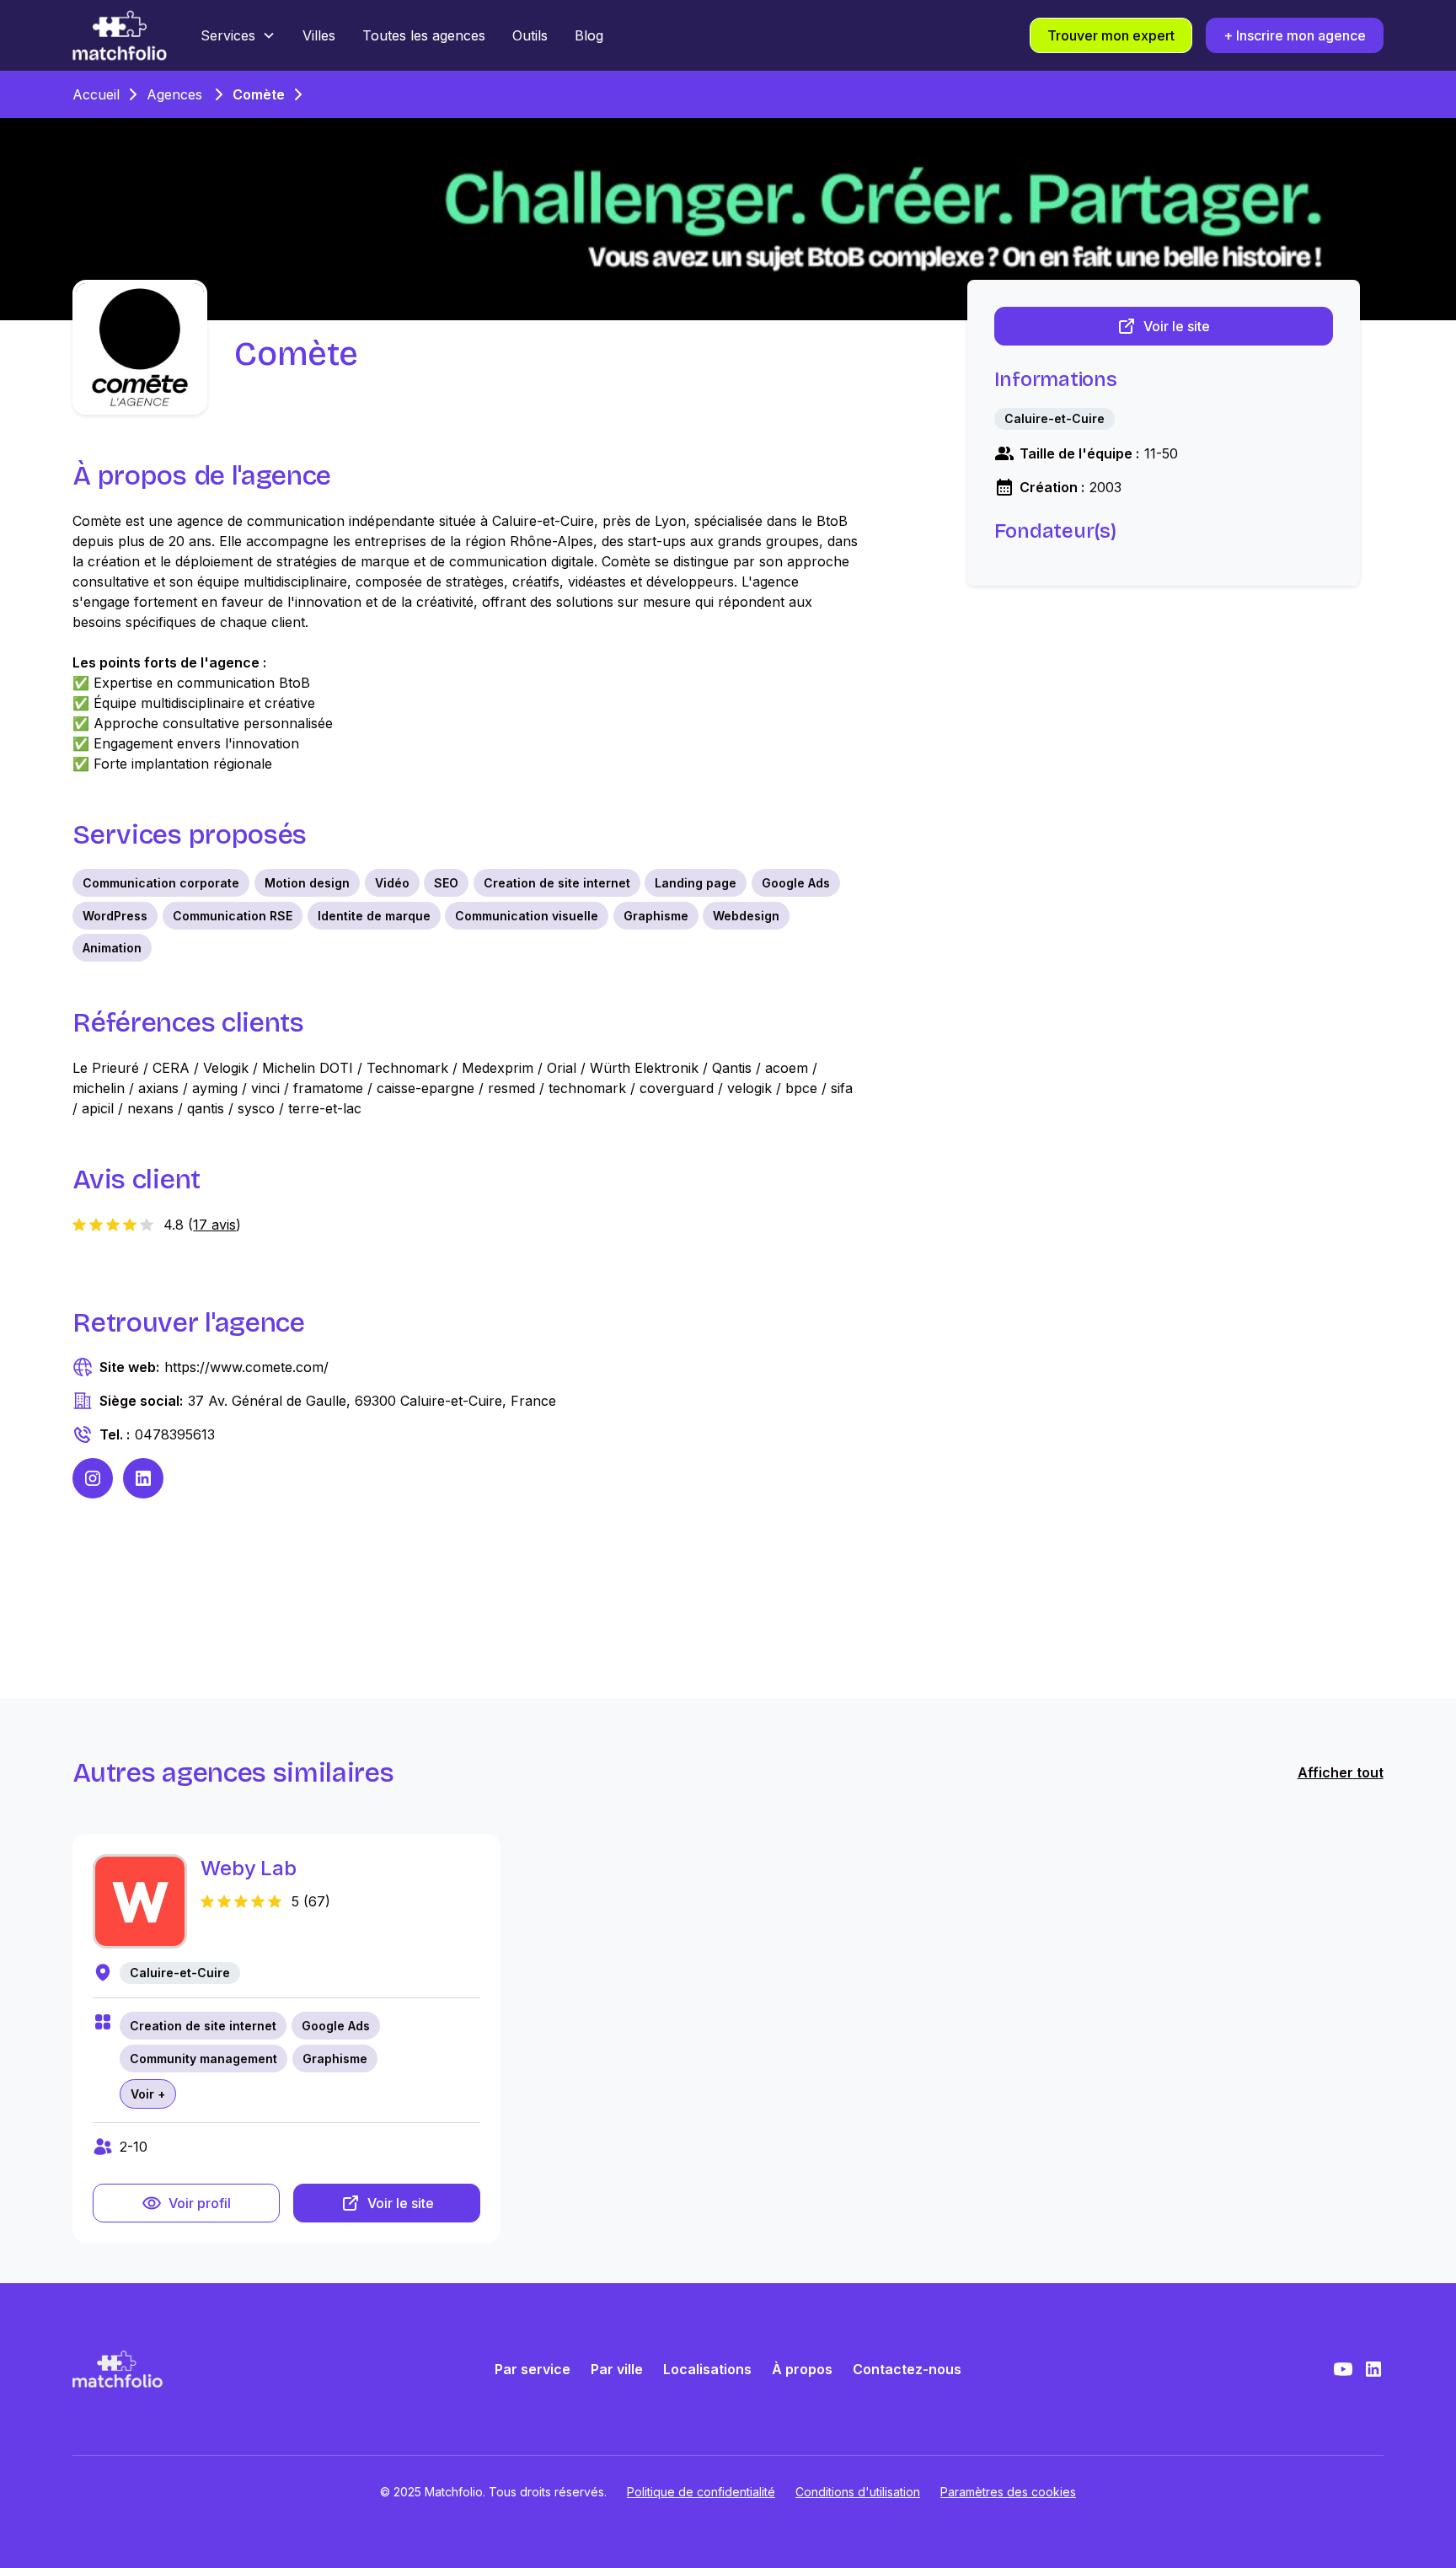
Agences (174, 94)
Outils (530, 35)
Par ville (617, 2369)
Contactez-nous (907, 2369)
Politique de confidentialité (701, 2492)
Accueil (96, 94)
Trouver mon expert (1111, 35)
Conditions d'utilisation (858, 2492)
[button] (238, 35)
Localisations (707, 2369)
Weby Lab (248, 1868)
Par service (533, 2369)
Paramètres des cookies (1008, 2492)
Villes (319, 35)
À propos (802, 2369)
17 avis (214, 1225)
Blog (589, 35)
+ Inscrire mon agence (1295, 35)
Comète (259, 94)
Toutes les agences (424, 35)
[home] (120, 35)
